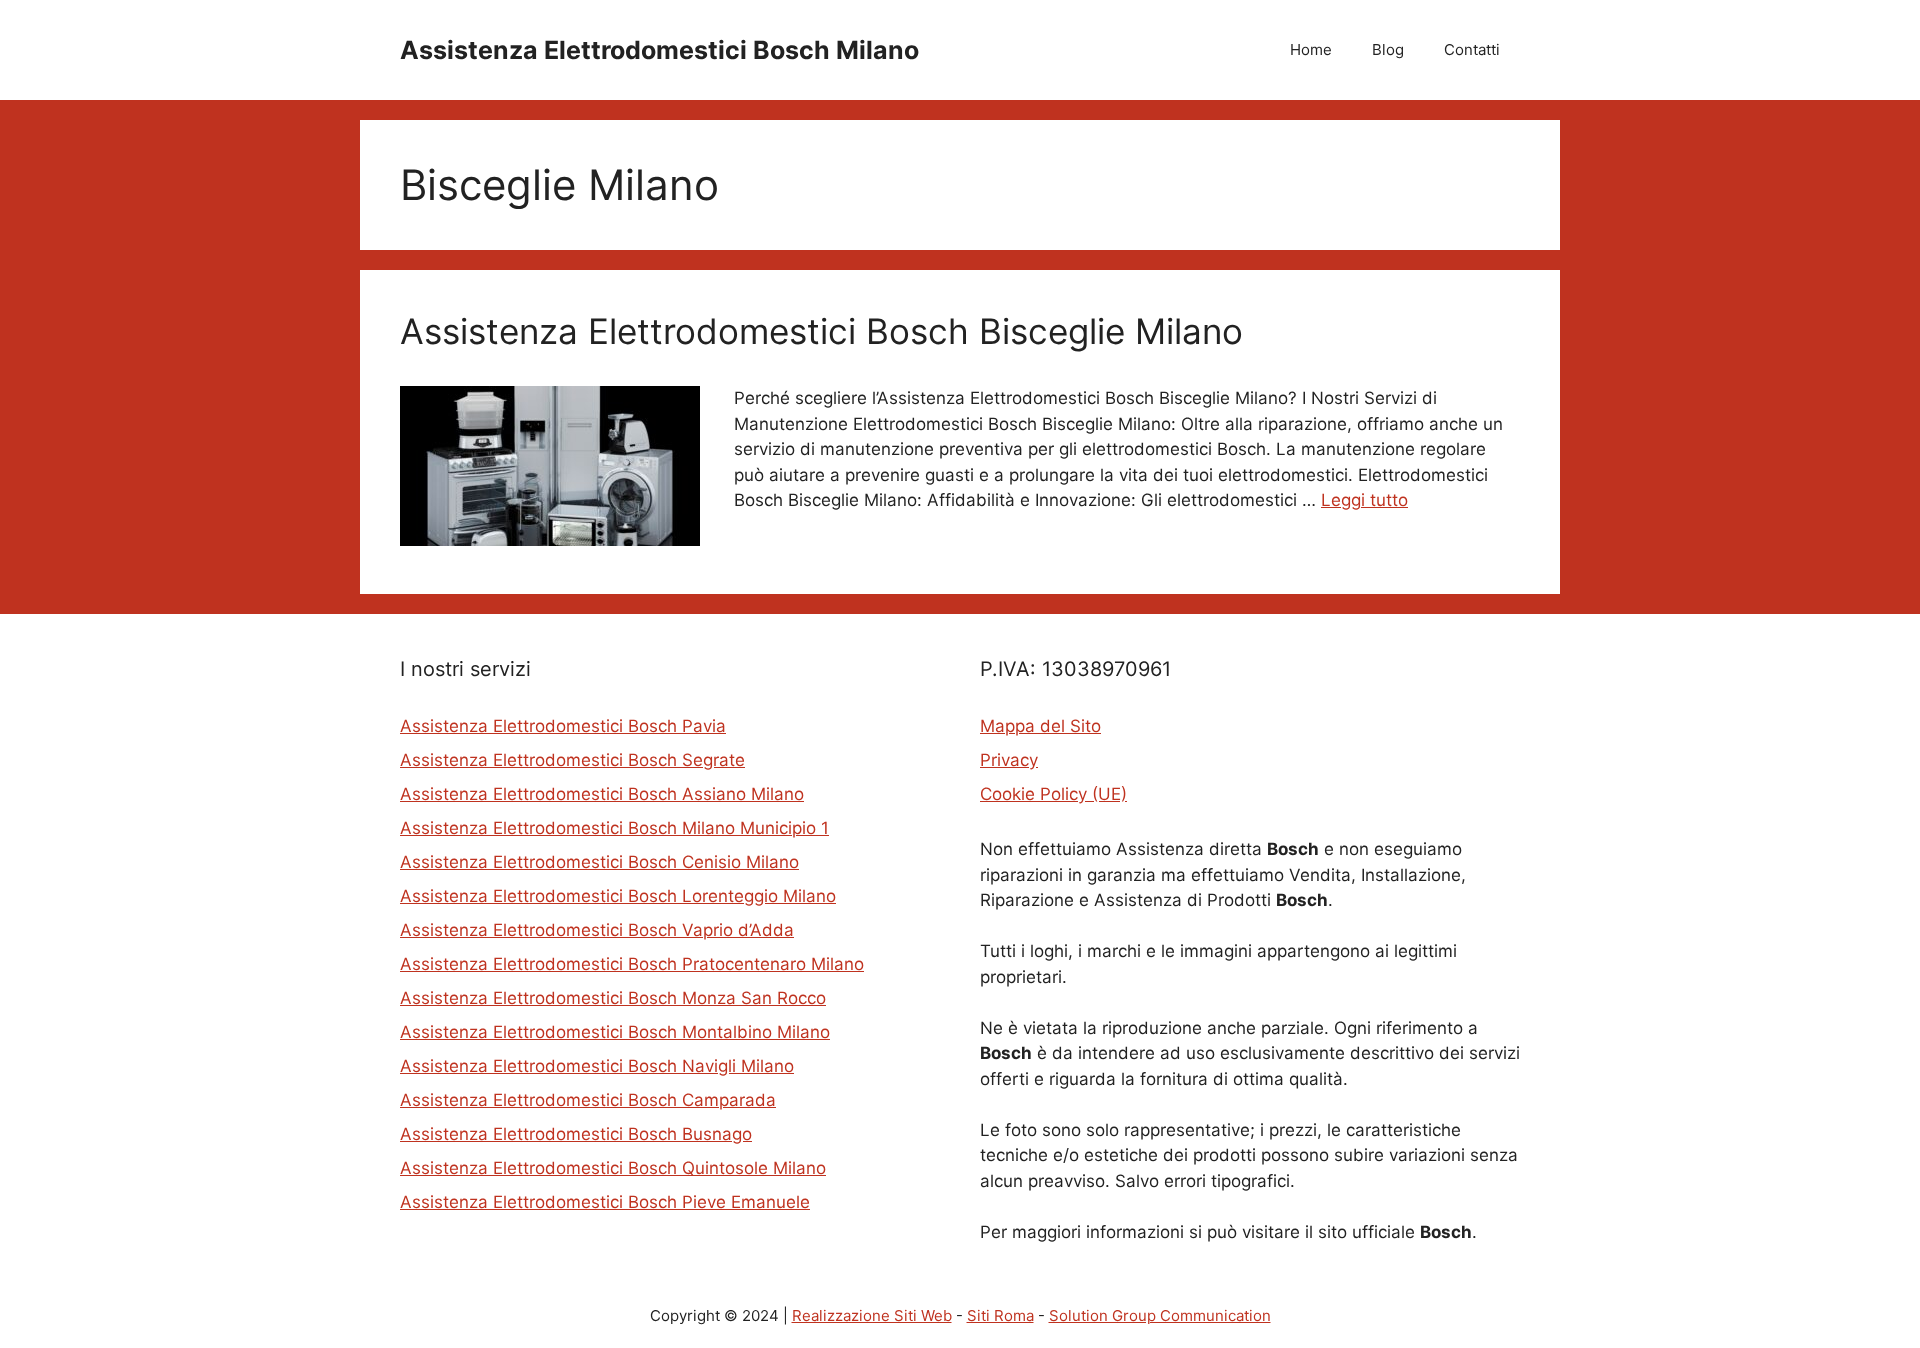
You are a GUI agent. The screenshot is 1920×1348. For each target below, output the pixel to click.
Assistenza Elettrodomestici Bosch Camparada (588, 1100)
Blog (1388, 49)
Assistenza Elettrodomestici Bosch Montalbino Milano (615, 1032)
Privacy (1009, 760)
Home (1311, 49)
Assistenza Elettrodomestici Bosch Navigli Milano (597, 1066)
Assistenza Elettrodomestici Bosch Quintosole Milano (613, 1168)
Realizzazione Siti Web (872, 1315)
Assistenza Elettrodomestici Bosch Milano (659, 50)
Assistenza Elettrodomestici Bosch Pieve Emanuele (605, 1202)
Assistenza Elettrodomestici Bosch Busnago (576, 1134)
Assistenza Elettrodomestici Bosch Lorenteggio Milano (618, 896)
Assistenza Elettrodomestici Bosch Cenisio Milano (599, 862)
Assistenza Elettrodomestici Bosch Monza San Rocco (613, 998)
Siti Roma (1000, 1315)
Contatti (1472, 49)
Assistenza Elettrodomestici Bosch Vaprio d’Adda (597, 930)
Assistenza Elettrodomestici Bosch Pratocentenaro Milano (632, 964)
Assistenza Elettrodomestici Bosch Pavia (563, 726)
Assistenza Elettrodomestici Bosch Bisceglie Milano (821, 331)
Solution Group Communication (1160, 1315)
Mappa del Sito (1040, 726)
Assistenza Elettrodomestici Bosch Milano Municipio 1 (614, 828)
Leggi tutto (1364, 500)
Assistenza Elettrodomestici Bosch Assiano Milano (602, 794)
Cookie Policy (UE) (1053, 794)
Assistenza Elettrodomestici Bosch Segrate (572, 760)
